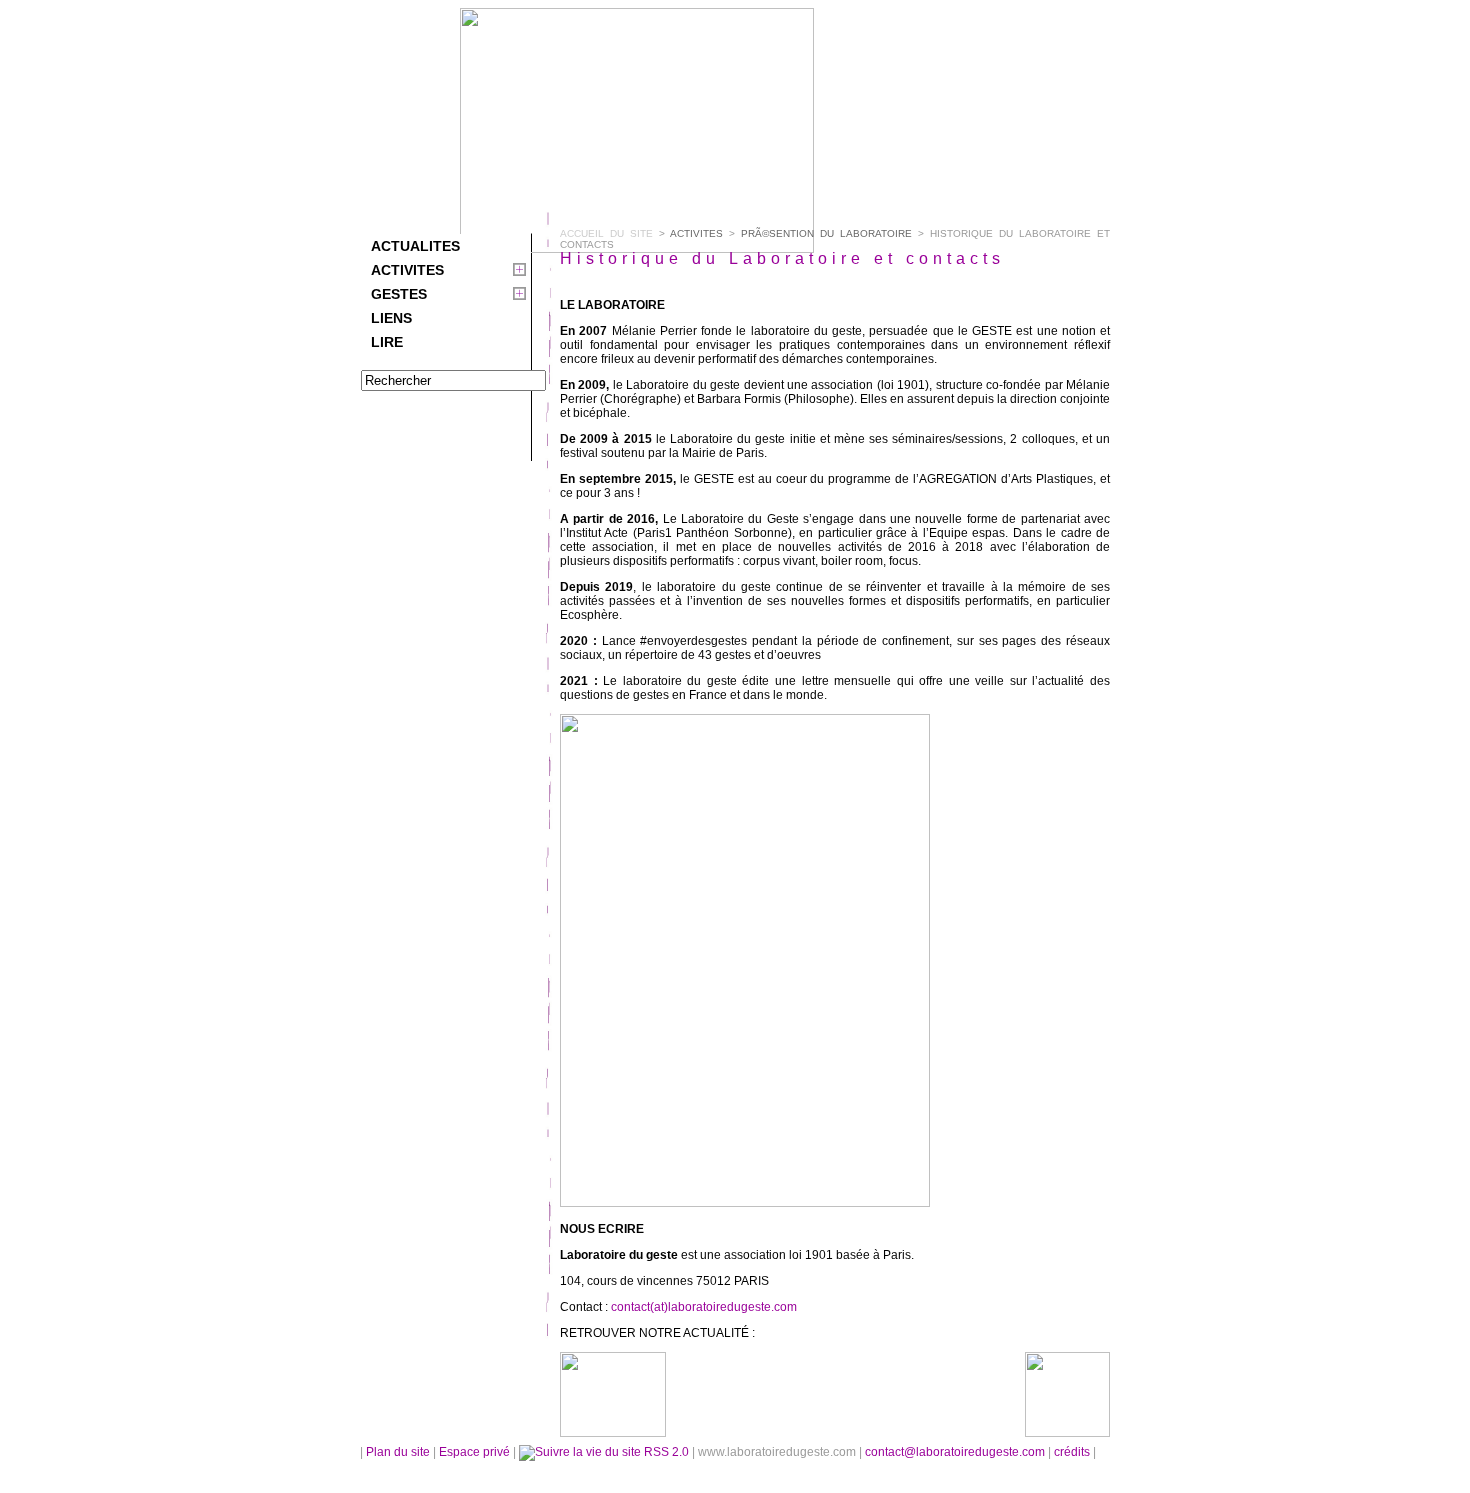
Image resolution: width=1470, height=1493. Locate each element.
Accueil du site (606, 233)
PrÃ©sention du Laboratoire (826, 233)
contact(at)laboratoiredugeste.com (704, 1307)
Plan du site (398, 1452)
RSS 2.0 (666, 1452)
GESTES (399, 294)
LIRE (387, 342)
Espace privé (476, 1452)
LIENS (391, 318)
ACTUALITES (415, 246)
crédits (1073, 1452)
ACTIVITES (407, 270)
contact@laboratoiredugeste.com (956, 1452)
